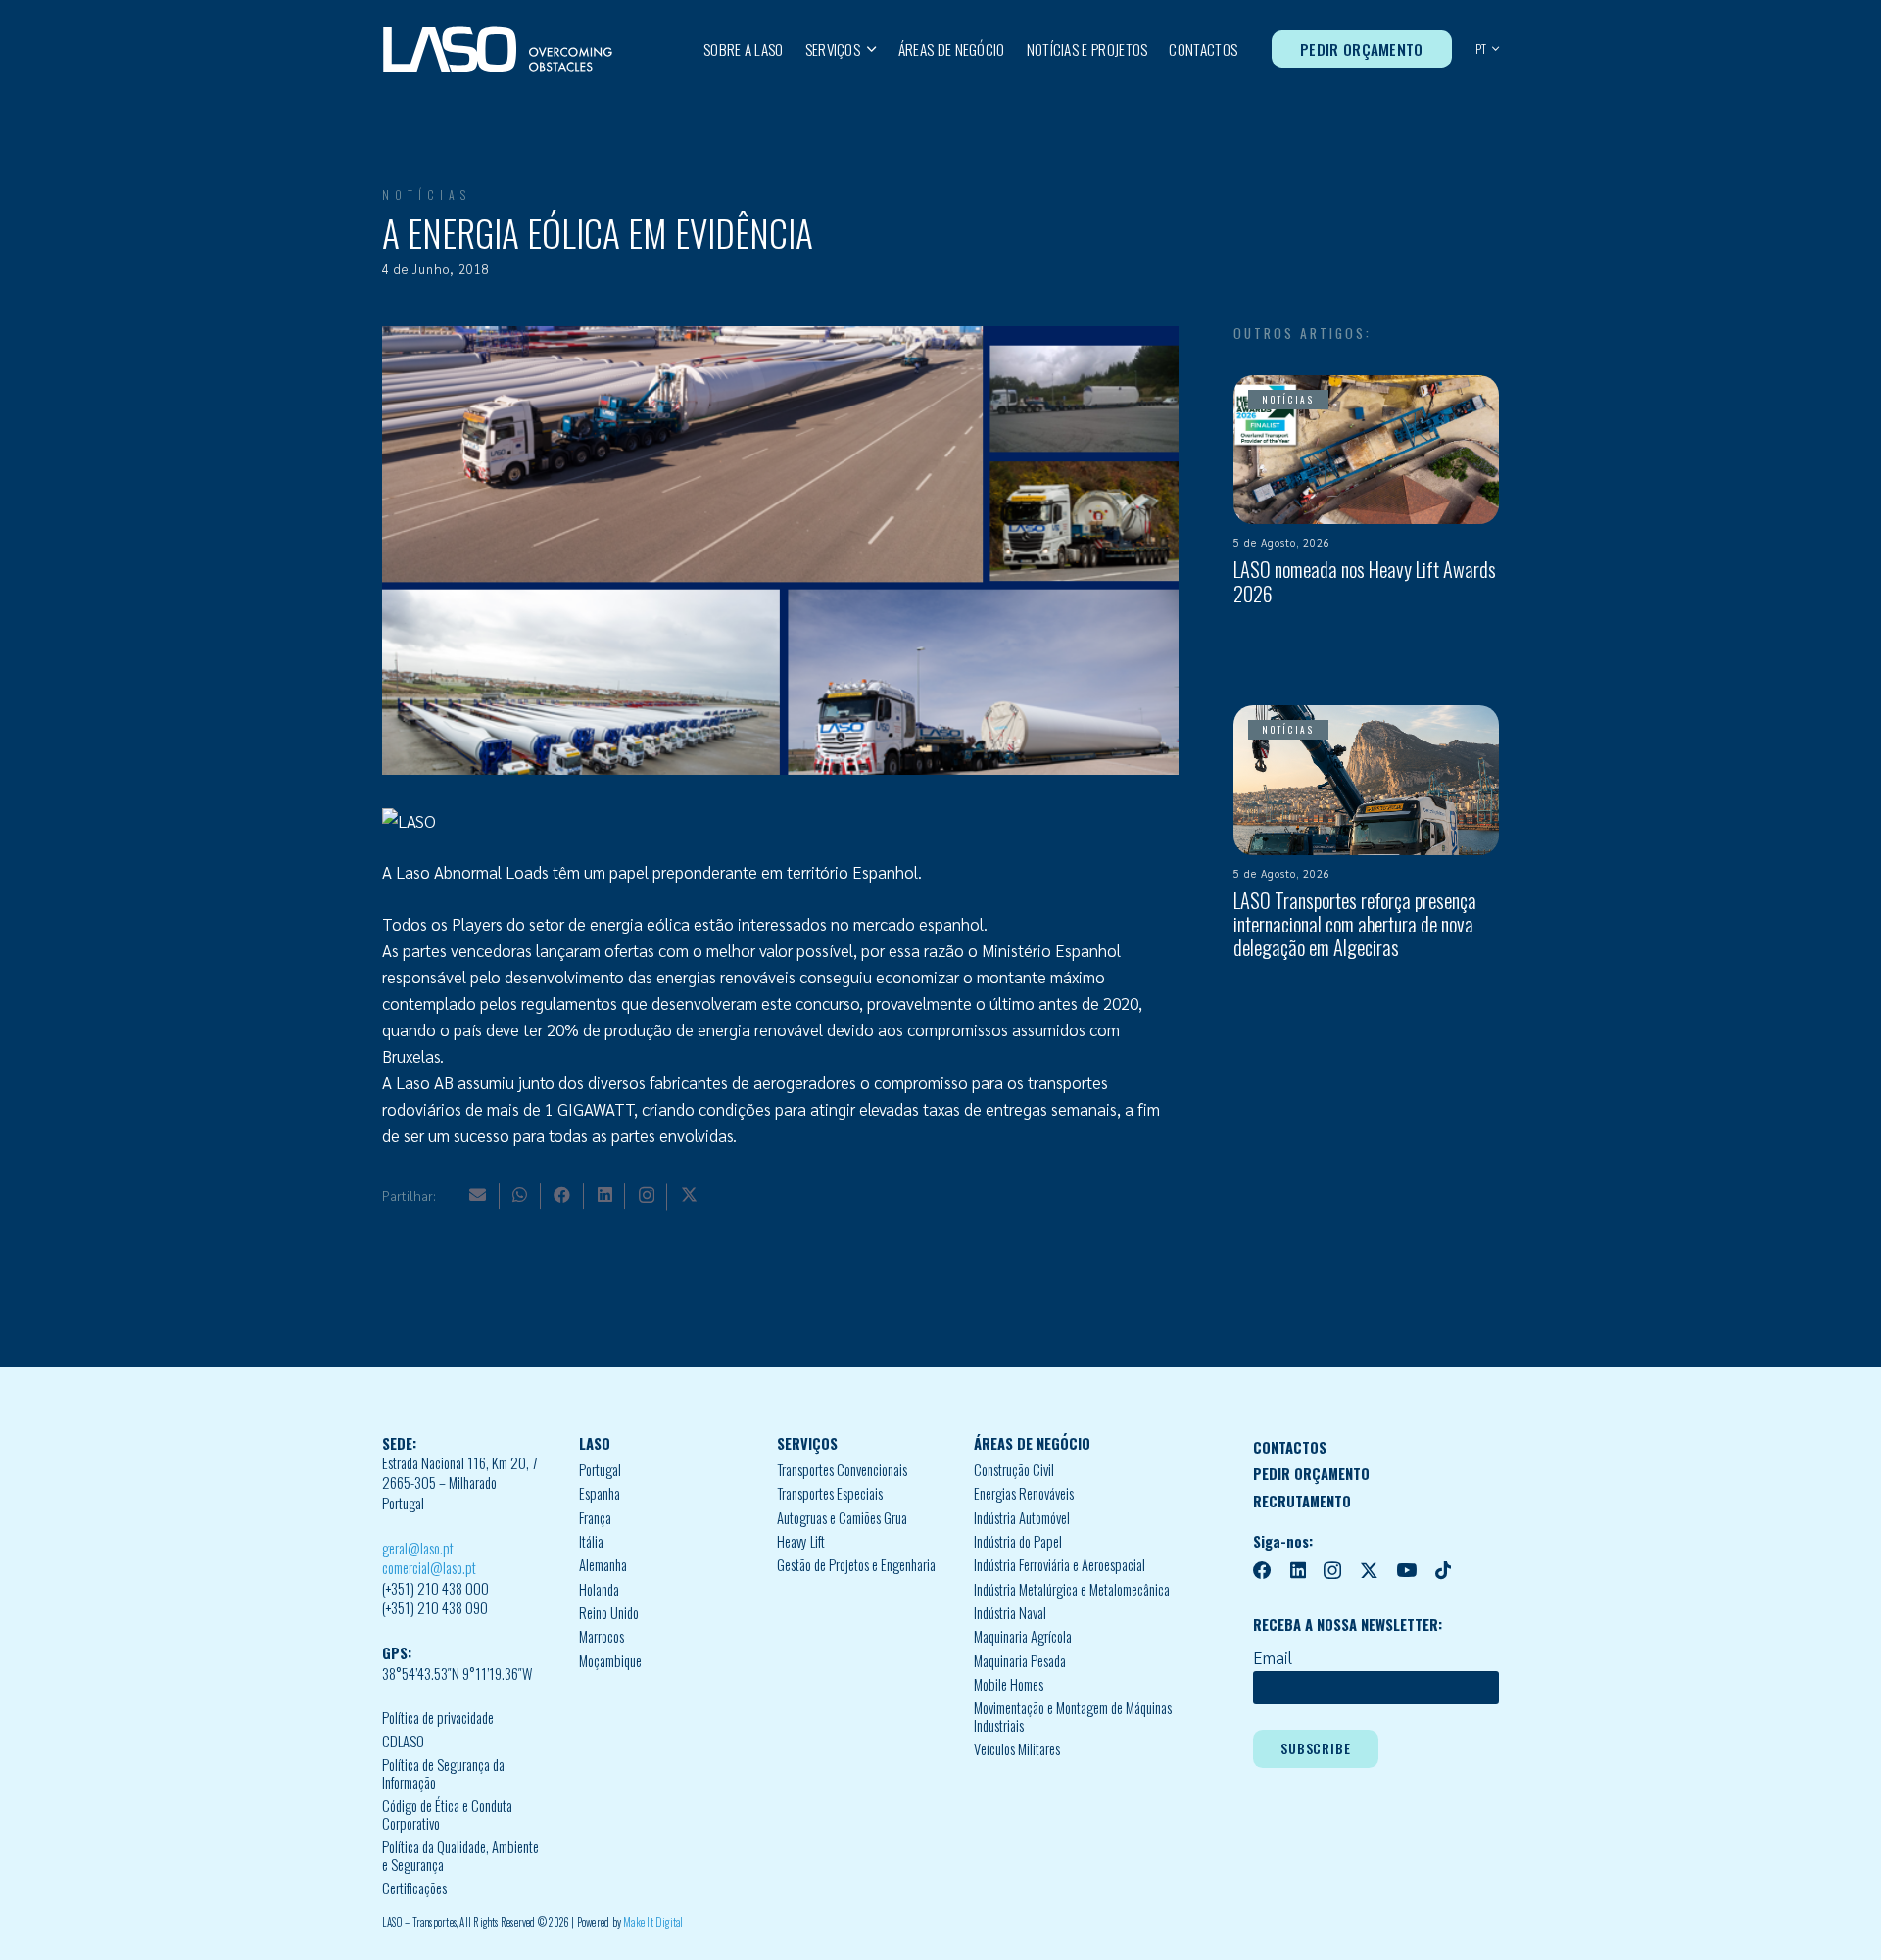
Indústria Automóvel (1022, 1518)
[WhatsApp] (520, 1195)
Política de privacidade (438, 1718)
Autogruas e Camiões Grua (842, 1518)
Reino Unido (609, 1613)
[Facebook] (562, 1195)
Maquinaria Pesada (1020, 1661)
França (595, 1518)
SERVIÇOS (807, 1443)
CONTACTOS (1290, 1447)
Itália (591, 1541)
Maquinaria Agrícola (1023, 1636)
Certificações (414, 1888)
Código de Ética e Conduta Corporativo (447, 1815)
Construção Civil (1014, 1470)
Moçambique (610, 1661)
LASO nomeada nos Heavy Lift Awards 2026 (1365, 581)
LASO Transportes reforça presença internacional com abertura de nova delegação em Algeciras (1355, 924)
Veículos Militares (1017, 1749)
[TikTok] (1443, 1571)
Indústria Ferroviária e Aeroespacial (1060, 1565)
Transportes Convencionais (842, 1470)
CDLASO (403, 1741)
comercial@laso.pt (429, 1568)
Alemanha (603, 1565)
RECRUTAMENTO (1302, 1501)
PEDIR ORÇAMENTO (1311, 1474)
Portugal (600, 1470)
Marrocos (602, 1636)
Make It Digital (653, 1922)
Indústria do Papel (1018, 1541)
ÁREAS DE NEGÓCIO (1032, 1443)
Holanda (599, 1589)
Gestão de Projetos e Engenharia (856, 1565)
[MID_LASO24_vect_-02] (498, 49)
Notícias (427, 194)
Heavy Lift (801, 1541)
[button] (868, 49)
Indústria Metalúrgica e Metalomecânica (1072, 1589)
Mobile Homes (1009, 1684)
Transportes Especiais (830, 1493)
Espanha (600, 1493)
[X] (689, 1195)
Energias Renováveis (1024, 1493)
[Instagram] (647, 1195)
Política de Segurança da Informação (443, 1773)
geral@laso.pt (418, 1548)
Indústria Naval (1010, 1613)
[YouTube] (1406, 1571)
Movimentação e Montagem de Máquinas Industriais (1073, 1717)
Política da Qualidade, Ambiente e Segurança (460, 1856)
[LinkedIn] (605, 1195)
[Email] (478, 1195)
